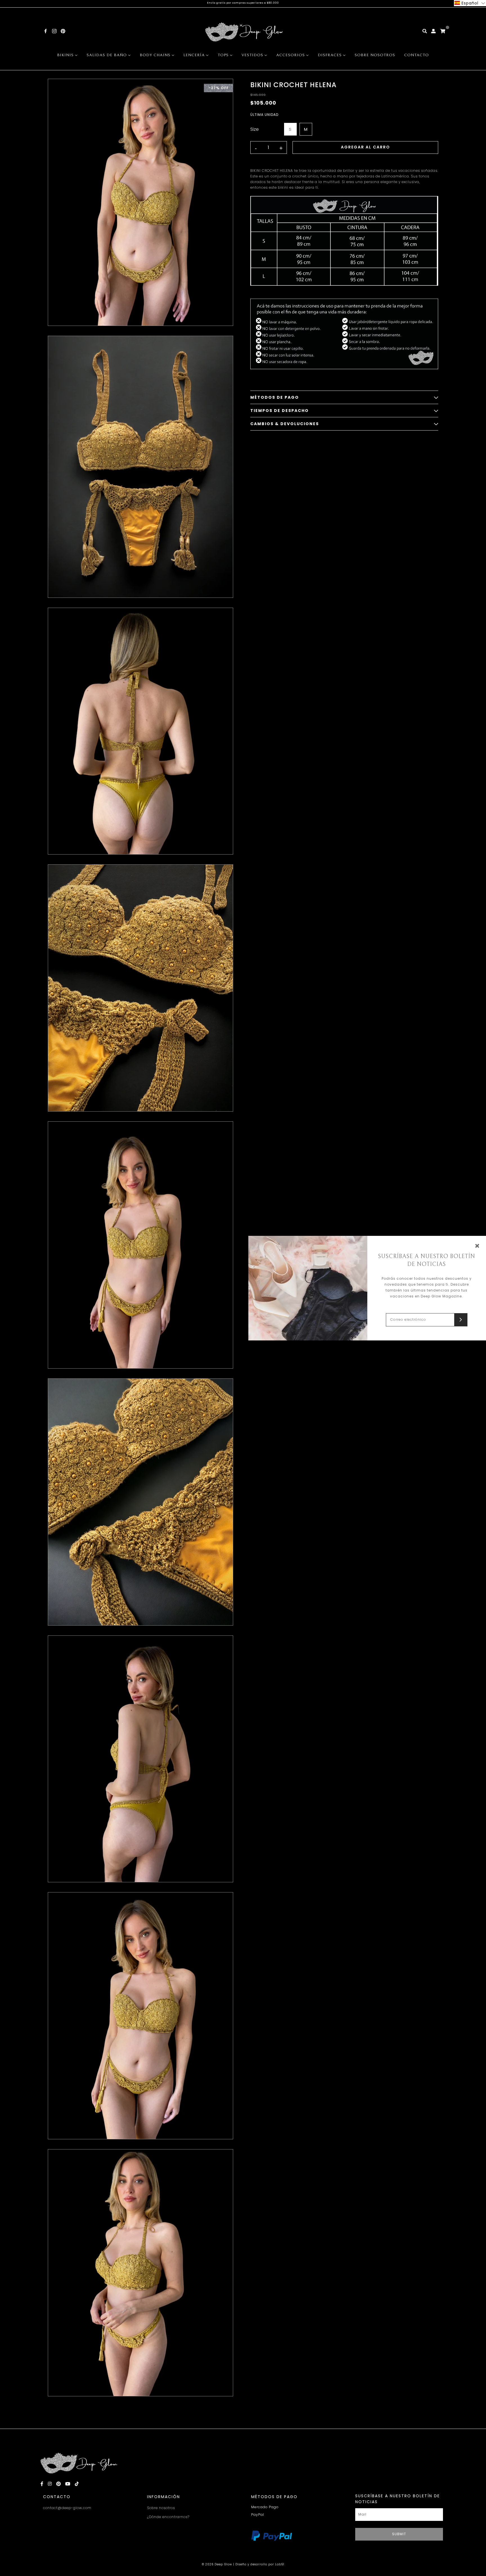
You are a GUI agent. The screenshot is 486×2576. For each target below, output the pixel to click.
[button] (470, 3)
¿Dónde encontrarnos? (168, 2517)
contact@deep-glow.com (67, 2508)
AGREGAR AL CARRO (365, 147)
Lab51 (280, 2564)
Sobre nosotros (161, 2508)
